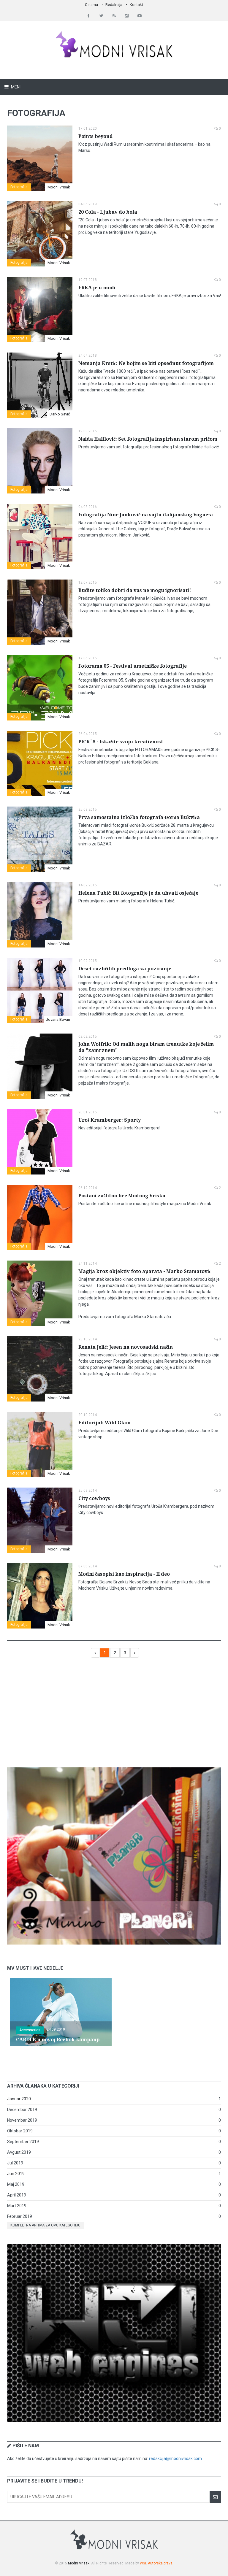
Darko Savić (60, 414)
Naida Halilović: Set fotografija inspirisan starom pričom (148, 439)
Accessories (30, 2030)
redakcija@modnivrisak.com (175, 2458)
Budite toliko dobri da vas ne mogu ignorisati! (135, 590)
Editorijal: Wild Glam (104, 1423)
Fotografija (19, 187)
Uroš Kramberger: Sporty (110, 1120)
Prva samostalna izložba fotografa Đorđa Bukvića (139, 817)
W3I (143, 2563)
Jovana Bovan (58, 1019)
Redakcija (114, 5)
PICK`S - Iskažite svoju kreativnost (121, 742)
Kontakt (136, 5)
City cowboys (94, 1498)
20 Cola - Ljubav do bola (108, 212)
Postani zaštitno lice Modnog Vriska (122, 1196)
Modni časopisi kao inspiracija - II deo (124, 1574)
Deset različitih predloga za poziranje (125, 969)
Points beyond (96, 136)
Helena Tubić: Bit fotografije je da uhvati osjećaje (138, 893)
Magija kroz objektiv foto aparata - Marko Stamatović (145, 1271)
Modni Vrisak (59, 187)
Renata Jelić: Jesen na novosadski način (126, 1347)
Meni (15, 87)
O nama (91, 5)
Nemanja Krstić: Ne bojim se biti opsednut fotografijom (146, 363)
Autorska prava (160, 2563)
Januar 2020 (19, 2099)
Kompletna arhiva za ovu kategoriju (45, 2225)
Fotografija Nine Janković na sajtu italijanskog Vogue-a (146, 515)
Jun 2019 (16, 2174)
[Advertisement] (114, 1715)
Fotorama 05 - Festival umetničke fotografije (133, 666)
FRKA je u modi (97, 288)
